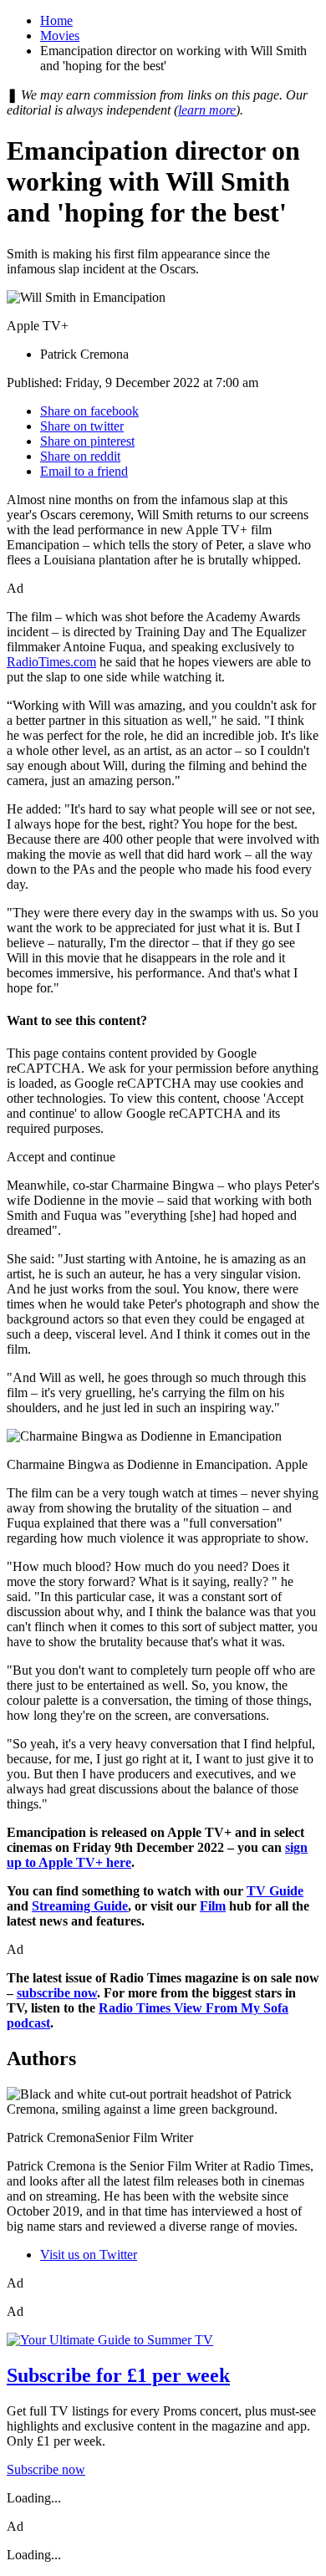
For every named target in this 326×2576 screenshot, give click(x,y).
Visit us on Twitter (89, 2255)
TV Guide (275, 1891)
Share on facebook (89, 411)
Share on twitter (82, 426)
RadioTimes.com (51, 662)
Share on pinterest (87, 441)
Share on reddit (80, 456)
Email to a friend (84, 471)
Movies (60, 36)
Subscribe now (46, 2469)
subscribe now (57, 1993)
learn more (207, 110)
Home (56, 20)
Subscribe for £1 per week (118, 2375)
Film (213, 1906)
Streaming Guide (80, 1906)
